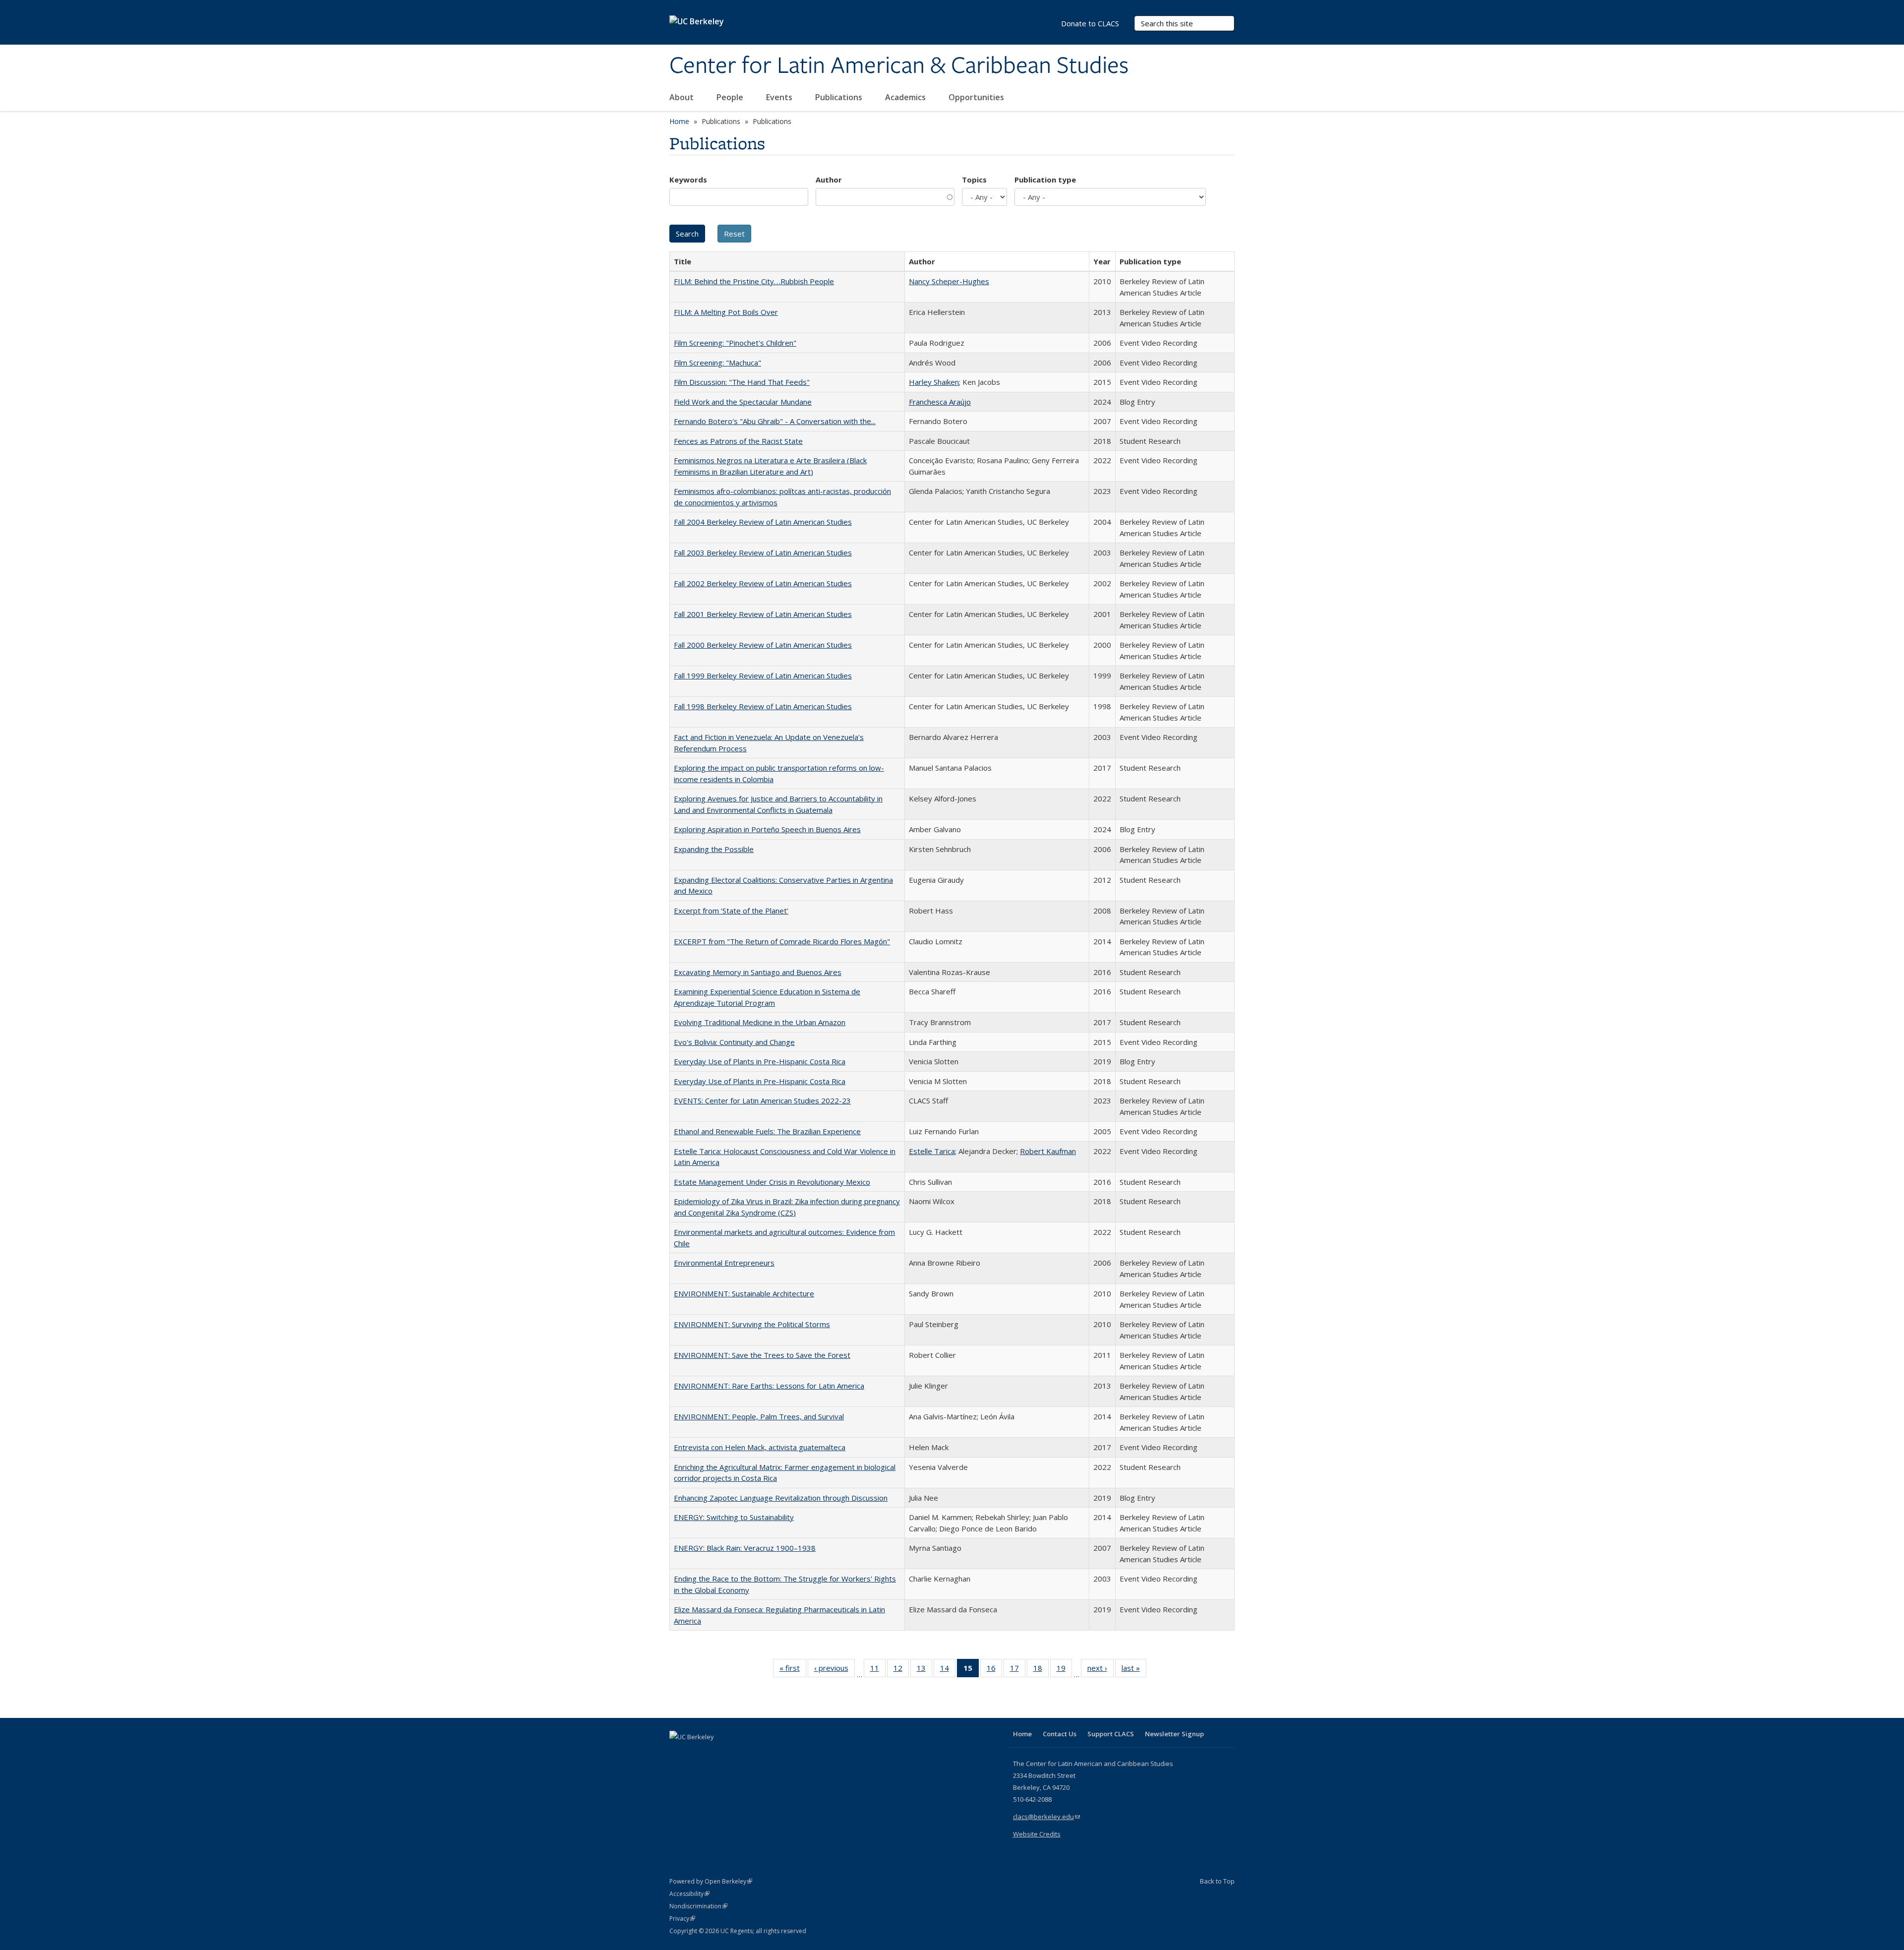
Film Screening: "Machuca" (717, 363)
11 (878, 1670)
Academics (906, 97)
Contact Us (1060, 1734)
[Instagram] (736, 1754)
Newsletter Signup (1174, 1734)
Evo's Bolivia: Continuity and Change (734, 1042)
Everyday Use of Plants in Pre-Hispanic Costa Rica (760, 1061)
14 (948, 1670)
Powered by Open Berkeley (711, 1881)
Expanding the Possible (714, 849)
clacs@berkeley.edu (1046, 1817)
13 (924, 1670)
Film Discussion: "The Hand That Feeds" (742, 382)
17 (1018, 1670)
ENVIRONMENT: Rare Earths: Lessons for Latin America (769, 1386)
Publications (840, 97)
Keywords (688, 180)
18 (1041, 1670)
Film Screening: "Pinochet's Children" (735, 343)
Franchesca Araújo (940, 402)
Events (780, 97)
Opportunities (977, 97)
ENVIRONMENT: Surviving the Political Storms (752, 1324)
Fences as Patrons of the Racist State (738, 441)
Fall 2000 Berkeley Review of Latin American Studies (763, 645)
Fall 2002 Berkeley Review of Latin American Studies (763, 583)
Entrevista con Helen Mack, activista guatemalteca (760, 1447)
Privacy (682, 1919)
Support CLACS (1111, 1734)
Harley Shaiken (934, 382)
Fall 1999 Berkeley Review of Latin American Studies (763, 675)
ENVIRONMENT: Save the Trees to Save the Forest (762, 1355)
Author (829, 180)
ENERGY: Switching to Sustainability (734, 1517)
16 (994, 1670)
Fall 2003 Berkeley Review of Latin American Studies (763, 552)
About (683, 97)
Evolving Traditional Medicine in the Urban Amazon (760, 1022)
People (731, 97)
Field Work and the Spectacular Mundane (743, 402)
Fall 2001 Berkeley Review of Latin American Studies (763, 614)
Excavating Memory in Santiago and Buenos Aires (758, 972)
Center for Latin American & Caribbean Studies (899, 66)
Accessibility (689, 1894)
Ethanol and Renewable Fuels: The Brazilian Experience (767, 1131)
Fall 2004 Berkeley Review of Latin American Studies (763, 522)
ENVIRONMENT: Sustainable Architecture (744, 1293)
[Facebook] (678, 1754)
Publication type (1045, 180)
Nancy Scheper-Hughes (949, 281)
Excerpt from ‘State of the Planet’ (731, 911)
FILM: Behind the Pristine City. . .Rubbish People (754, 281)
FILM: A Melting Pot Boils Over (726, 312)
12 (901, 1670)
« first (793, 1670)
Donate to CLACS (1090, 23)
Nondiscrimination (698, 1906)
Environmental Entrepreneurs (724, 1263)
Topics (974, 180)
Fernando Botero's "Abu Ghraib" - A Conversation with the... (775, 421)
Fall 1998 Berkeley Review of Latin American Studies (763, 706)
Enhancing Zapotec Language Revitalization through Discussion (781, 1498)
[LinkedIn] (698, 1754)
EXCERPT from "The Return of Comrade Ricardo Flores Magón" (782, 941)
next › (1101, 1670)
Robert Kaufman (1048, 1151)
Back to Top (1217, 1881)
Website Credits (1037, 1834)
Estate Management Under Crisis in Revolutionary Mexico (772, 1182)
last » (1134, 1670)
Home (679, 121)
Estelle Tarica (932, 1151)
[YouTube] (717, 1754)
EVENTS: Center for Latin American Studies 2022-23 (762, 1100)
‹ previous (834, 1670)
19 (1064, 1670)
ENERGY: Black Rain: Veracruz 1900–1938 (745, 1548)
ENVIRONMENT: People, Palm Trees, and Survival (759, 1416)
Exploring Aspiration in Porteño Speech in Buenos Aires (767, 829)
